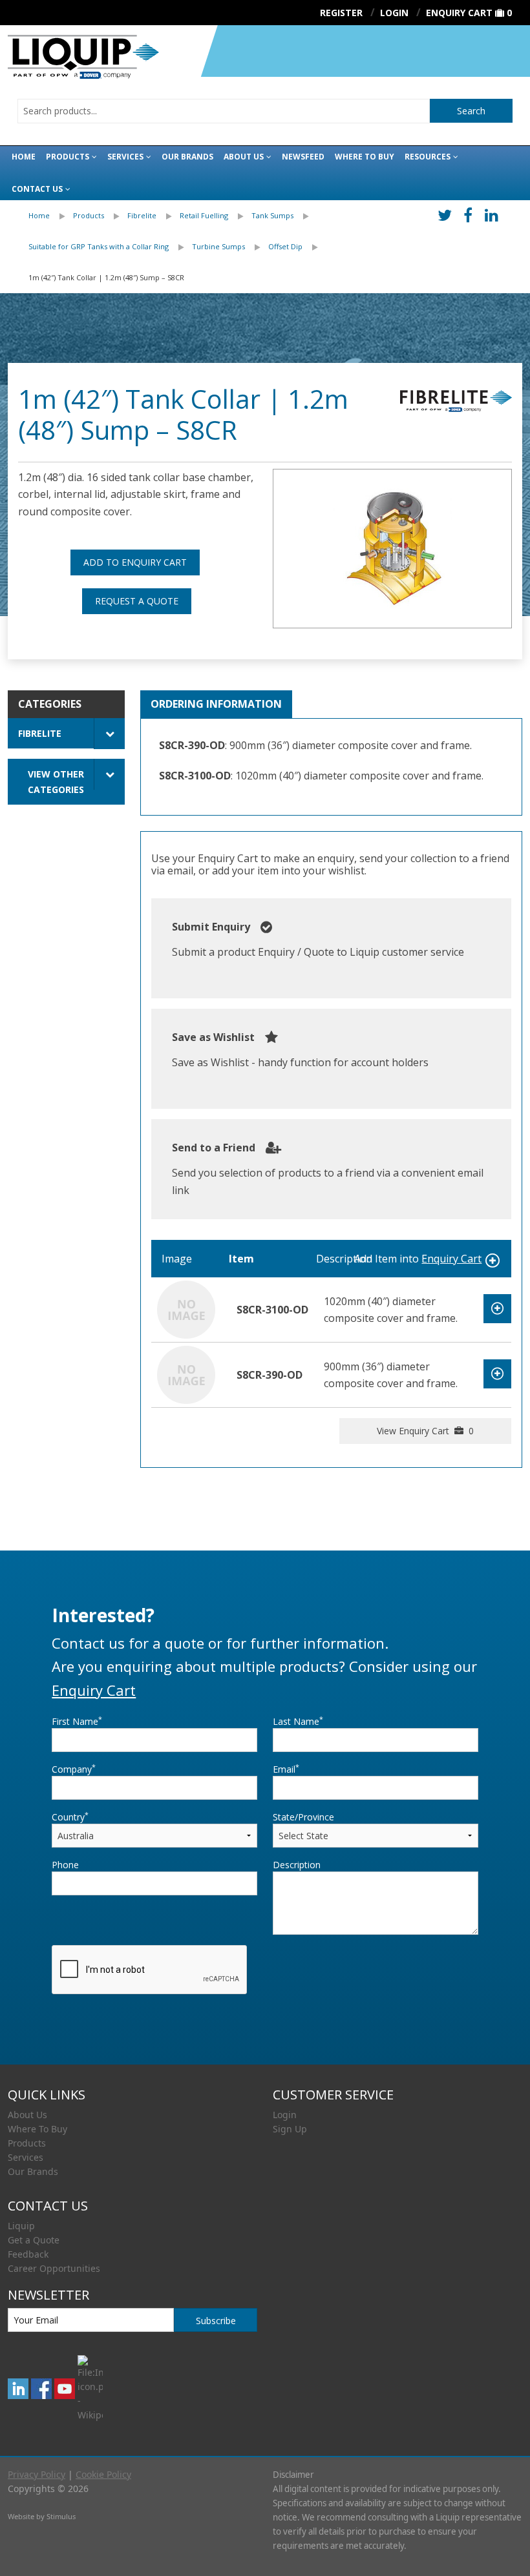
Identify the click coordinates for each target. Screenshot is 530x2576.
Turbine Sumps (218, 246)
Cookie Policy (103, 2474)
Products (68, 157)
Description (297, 1865)
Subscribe (216, 2321)
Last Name (298, 1721)
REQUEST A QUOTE (137, 601)
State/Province (303, 1817)
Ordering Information (216, 704)
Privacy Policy (37, 2474)
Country (70, 1817)
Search (471, 111)
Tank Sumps (272, 215)
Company (74, 1769)
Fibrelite (142, 215)
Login (285, 2115)
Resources (428, 157)
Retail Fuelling (204, 215)
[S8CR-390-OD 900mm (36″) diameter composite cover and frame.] (186, 1374)
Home (24, 157)
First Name (77, 1721)
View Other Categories (56, 781)
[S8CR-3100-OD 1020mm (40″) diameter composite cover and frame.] (186, 1309)
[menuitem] (51, 216)
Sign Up (290, 2129)
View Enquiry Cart (425, 1431)
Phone (65, 1865)
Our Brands (187, 157)
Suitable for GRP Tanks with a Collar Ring (99, 246)
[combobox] (224, 111)
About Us (244, 157)
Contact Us (37, 189)
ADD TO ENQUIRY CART (135, 562)
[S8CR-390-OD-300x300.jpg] (392, 549)
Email (286, 1769)
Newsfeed (303, 157)
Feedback (28, 2254)
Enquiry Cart (459, 13)
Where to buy (365, 157)
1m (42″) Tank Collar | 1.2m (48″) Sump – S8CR (106, 277)
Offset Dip (285, 246)
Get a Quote (34, 2240)
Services (125, 157)
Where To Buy (37, 2129)
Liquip (21, 2226)
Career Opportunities (54, 2268)
